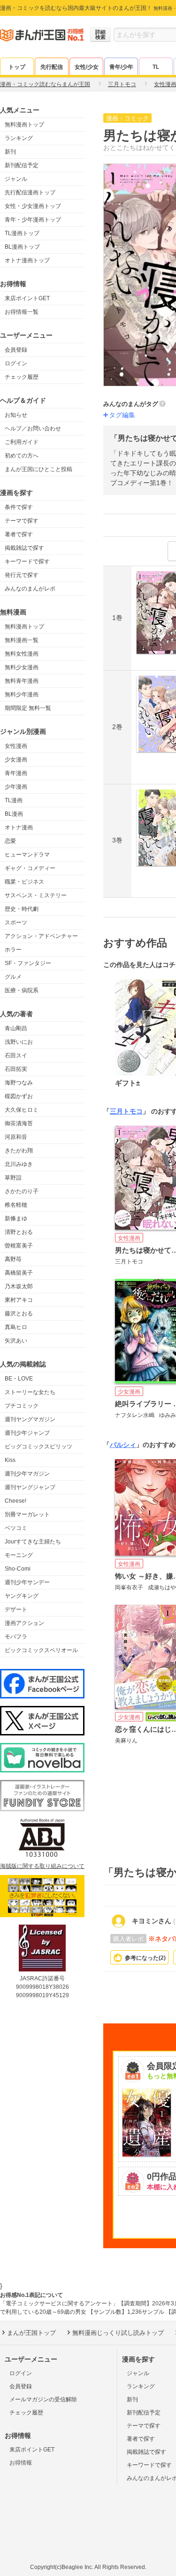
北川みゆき (19, 1164)
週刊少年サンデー (27, 1582)
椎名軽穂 (16, 1205)
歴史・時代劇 (22, 909)
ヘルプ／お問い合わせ (33, 428)
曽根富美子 (19, 1246)
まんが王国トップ (31, 2333)
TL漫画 (14, 800)
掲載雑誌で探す (24, 548)
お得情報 (21, 2463)
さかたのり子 (22, 1191)
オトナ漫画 (19, 827)
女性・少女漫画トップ (33, 206)
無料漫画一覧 (22, 640)
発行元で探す (22, 575)
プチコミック (22, 1406)
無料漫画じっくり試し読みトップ (118, 2333)
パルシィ (123, 1445)
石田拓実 (16, 1069)
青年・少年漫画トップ (33, 220)
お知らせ (16, 415)
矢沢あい (16, 1341)
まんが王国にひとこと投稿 (38, 469)
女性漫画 (16, 746)
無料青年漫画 (22, 681)
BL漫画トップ (22, 247)
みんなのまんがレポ (30, 589)
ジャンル (16, 179)
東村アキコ (19, 1300)
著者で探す (19, 534)
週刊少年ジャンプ (27, 1433)
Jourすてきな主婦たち (33, 1542)
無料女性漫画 (22, 654)
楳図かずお (19, 1096)
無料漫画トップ (24, 125)
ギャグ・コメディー (30, 868)
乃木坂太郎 (19, 1286)
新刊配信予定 (22, 165)
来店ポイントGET (27, 298)
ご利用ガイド (22, 442)
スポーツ (16, 923)
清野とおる (19, 1232)
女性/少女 (87, 67)
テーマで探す (22, 521)
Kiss (10, 1460)
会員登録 (16, 350)
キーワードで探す (27, 561)
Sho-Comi (18, 1569)
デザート (16, 1609)
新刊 (10, 152)
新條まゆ (16, 1218)
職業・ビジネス (24, 882)
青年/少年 (121, 67)
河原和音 (16, 1137)
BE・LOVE (19, 1379)
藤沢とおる (19, 1314)
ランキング (19, 138)
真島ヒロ (16, 1327)
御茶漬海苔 (19, 1123)
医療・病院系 (22, 990)
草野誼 (13, 1178)
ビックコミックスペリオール (41, 1650)
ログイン (16, 363)
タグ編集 (122, 415)
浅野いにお (19, 1042)
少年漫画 (16, 787)
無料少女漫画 (22, 667)
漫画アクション (24, 1623)
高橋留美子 (19, 1273)
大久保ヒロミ (22, 1110)
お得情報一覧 (22, 312)
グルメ (13, 977)
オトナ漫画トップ (27, 260)
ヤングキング (22, 1596)
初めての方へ (22, 456)
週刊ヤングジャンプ (30, 1487)
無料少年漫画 (22, 694)
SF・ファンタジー (28, 963)
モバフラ (16, 1637)
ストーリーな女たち (30, 1392)
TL (156, 67)
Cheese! (15, 1501)
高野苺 (13, 1259)
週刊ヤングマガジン (30, 1419)
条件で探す (19, 507)
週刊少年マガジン (27, 1474)
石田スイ (16, 1055)
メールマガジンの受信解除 (43, 2399)
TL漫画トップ (22, 233)
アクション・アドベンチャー (41, 936)
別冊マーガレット (27, 1514)
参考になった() (145, 1958)
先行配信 (52, 67)
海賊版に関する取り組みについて (42, 1866)
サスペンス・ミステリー (36, 895)
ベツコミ (16, 1528)
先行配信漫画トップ (30, 192)
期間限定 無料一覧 (28, 708)
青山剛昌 (16, 1028)
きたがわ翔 (19, 1151)
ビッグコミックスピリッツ (38, 1447)
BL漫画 (14, 814)
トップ (17, 67)
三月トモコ (126, 1111)
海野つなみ (19, 1083)
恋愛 (10, 841)
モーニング (19, 1555)
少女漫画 (16, 760)
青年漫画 (16, 773)
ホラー (13, 950)
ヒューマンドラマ (27, 855)
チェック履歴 (22, 377)
